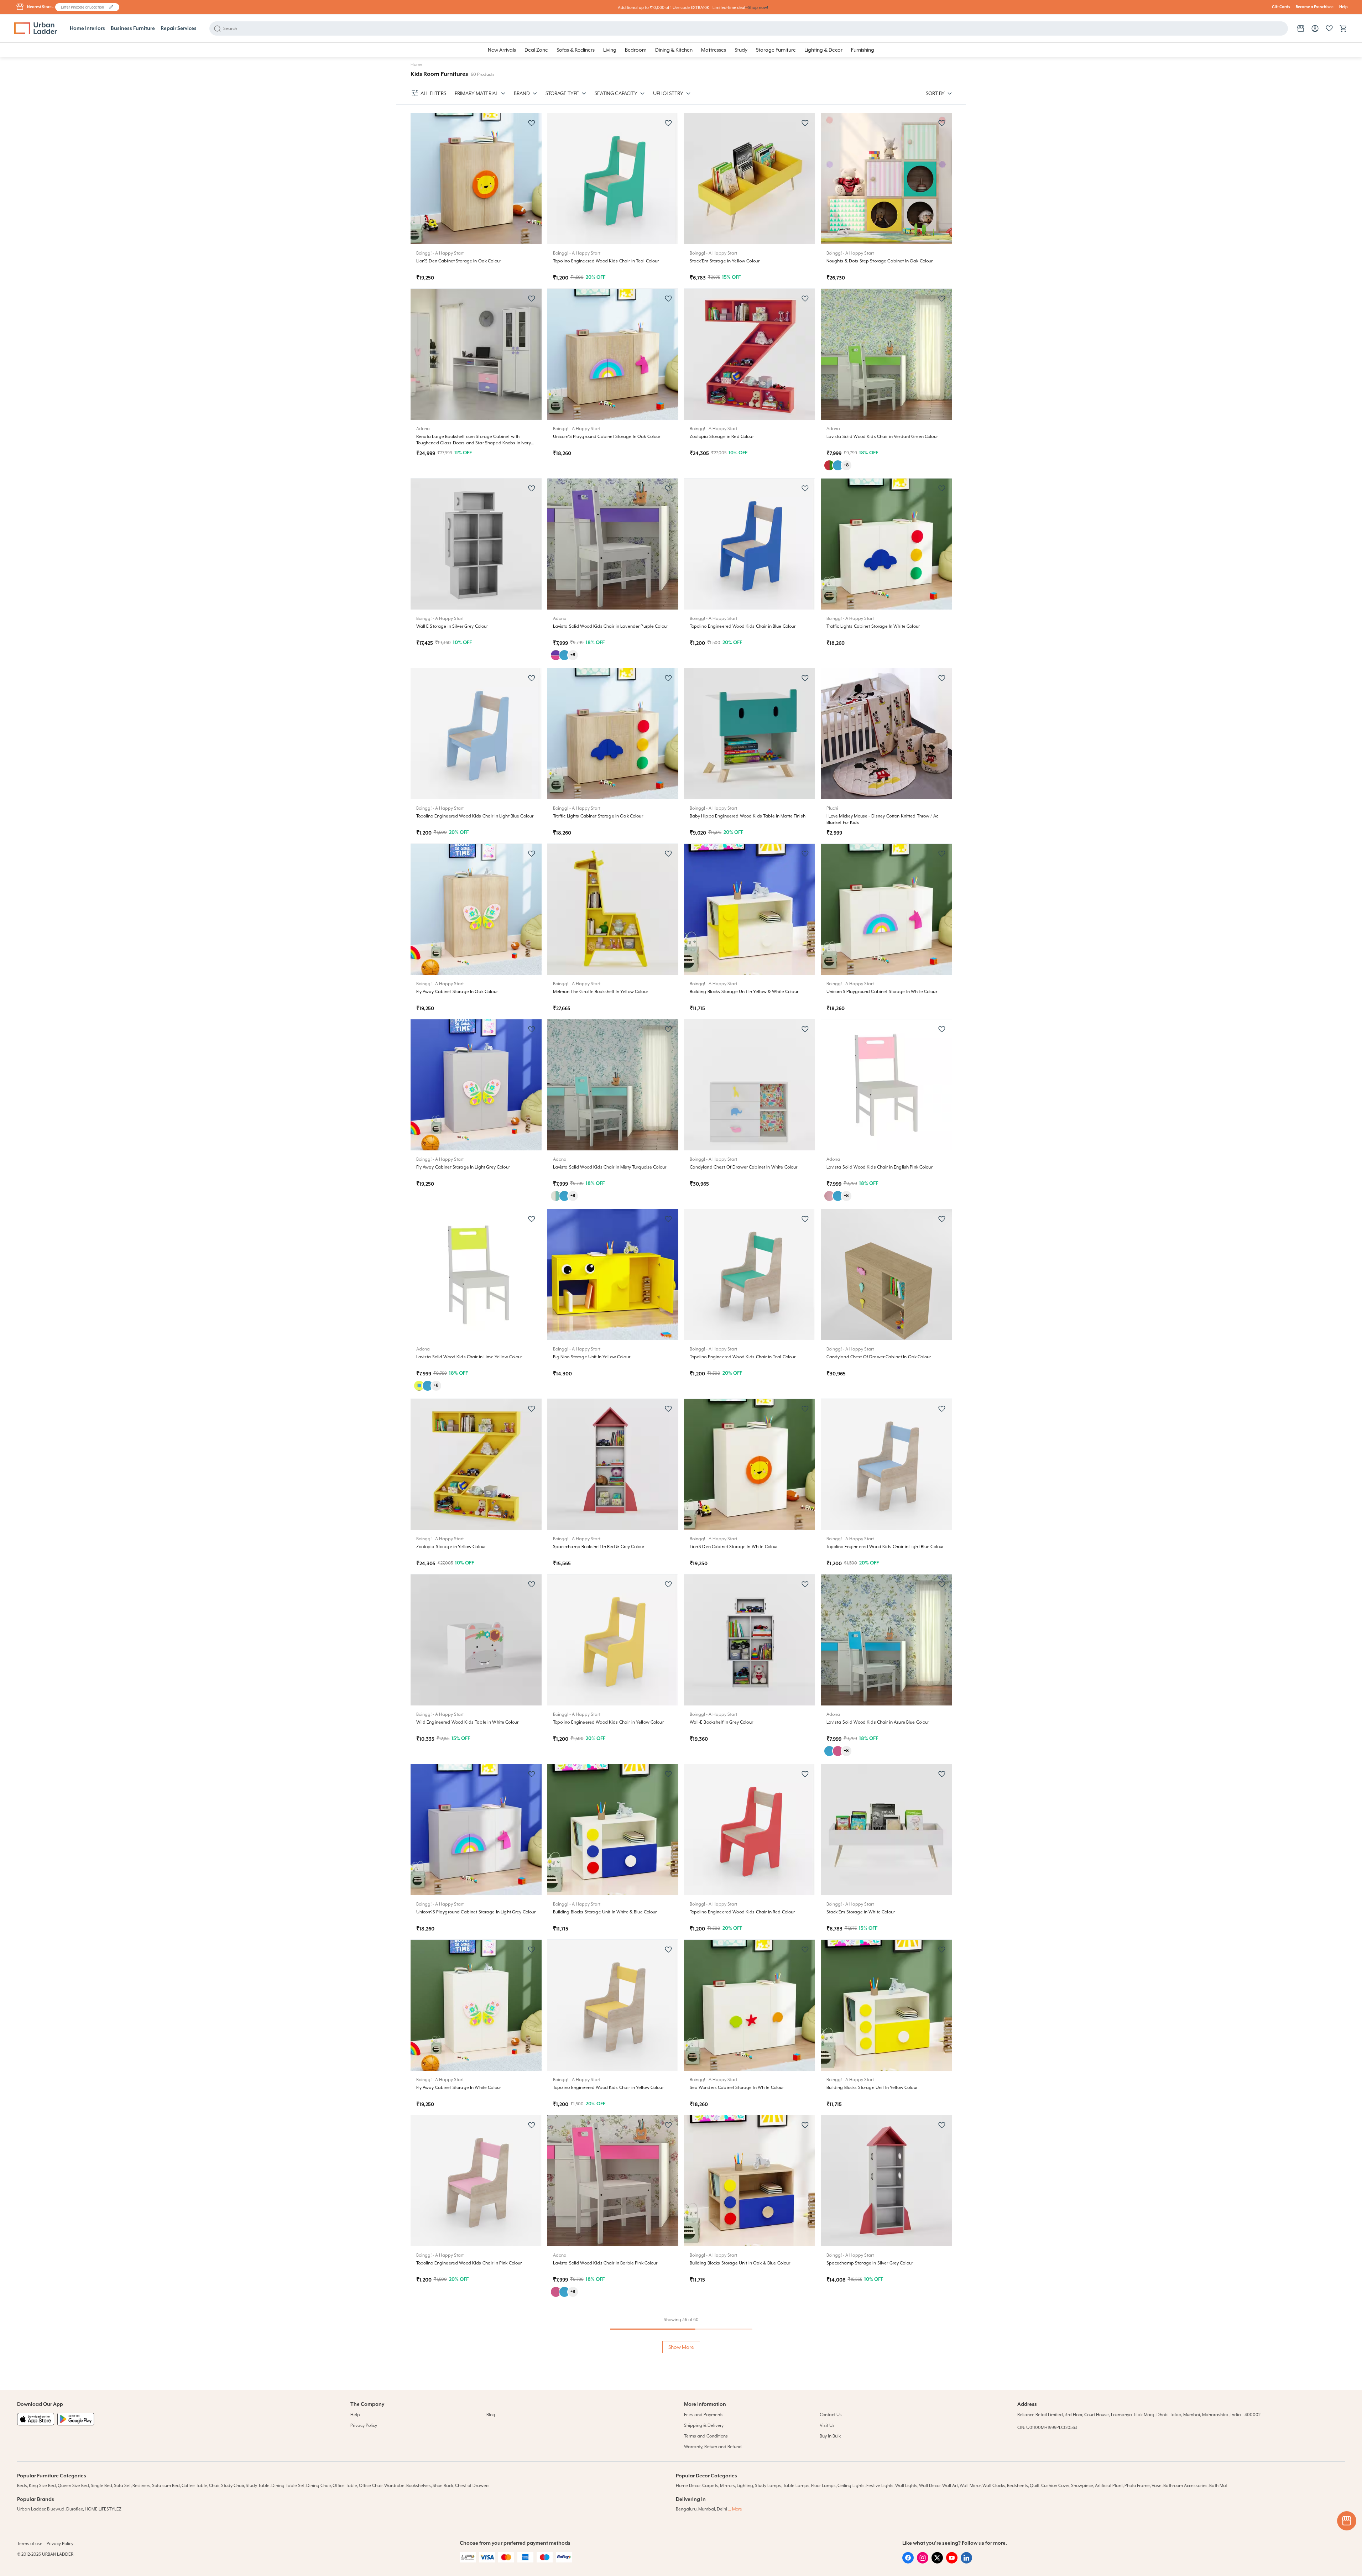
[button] (111, 7)
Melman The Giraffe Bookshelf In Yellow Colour (601, 992)
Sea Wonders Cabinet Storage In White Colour (737, 2088)
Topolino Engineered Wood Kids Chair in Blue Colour (743, 626)
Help (1343, 7)
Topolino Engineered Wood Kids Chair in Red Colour (742, 1912)
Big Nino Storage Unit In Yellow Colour (592, 1357)
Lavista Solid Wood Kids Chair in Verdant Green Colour (882, 437)
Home (417, 64)
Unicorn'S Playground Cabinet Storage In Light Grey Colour (476, 1912)
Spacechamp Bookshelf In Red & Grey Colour (599, 1547)
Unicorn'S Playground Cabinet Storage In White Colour (882, 992)
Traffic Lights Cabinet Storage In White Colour (873, 626)
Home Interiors (87, 28)
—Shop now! (757, 8)
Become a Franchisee (1315, 7)
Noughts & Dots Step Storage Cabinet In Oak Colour (880, 261)
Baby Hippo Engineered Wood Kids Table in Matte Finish (748, 816)
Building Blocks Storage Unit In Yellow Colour (872, 2088)
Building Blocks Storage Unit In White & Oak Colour (878, 2453)
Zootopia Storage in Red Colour (722, 437)
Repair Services (179, 28)
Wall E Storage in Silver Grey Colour (452, 626)
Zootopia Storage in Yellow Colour (451, 1547)
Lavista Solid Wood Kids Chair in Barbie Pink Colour (605, 2263)
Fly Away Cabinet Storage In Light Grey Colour (463, 1167)
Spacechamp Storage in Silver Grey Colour (870, 2263)
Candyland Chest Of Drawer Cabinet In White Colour (744, 1167)
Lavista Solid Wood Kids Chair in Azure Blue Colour (878, 1722)
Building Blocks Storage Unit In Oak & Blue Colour (740, 2263)
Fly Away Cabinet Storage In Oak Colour (457, 992)
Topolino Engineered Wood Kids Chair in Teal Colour (606, 261)
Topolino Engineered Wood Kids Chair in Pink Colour (469, 2263)
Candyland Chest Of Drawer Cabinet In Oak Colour (879, 1357)
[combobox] (84, 7)
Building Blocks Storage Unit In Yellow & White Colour (744, 992)
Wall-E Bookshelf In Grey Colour (721, 1722)
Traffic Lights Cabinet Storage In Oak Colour (598, 816)
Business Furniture (133, 28)
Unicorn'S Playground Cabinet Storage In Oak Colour (607, 437)
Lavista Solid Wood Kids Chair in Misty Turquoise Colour (610, 1167)
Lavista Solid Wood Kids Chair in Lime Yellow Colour (469, 1357)
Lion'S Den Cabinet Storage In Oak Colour (459, 261)
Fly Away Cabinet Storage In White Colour (459, 2088)
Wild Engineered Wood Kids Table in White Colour (468, 1722)
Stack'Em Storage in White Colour (861, 1912)
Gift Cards (1281, 7)
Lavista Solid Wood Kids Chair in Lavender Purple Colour (611, 626)
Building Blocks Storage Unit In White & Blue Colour (605, 1912)
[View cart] (1343, 28)
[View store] (1301, 28)
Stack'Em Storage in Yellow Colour (725, 261)
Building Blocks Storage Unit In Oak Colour (733, 2453)
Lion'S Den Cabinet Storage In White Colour (734, 1547)
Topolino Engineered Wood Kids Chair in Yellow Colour (608, 1722)
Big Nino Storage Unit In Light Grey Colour (595, 2453)
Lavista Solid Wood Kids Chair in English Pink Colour (880, 1167)
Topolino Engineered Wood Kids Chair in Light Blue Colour (475, 816)
